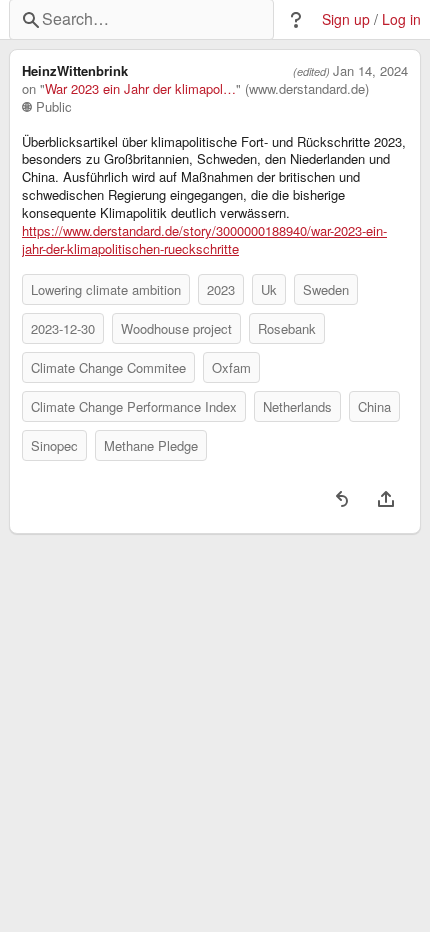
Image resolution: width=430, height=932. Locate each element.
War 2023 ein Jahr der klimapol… (140, 89)
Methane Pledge (151, 445)
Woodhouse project (176, 328)
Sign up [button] (346, 19)
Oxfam (231, 367)
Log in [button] (401, 19)
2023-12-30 (63, 328)
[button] (296, 20)
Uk (269, 289)
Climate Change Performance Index (134, 406)
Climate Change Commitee (108, 367)
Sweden (326, 289)
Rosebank (287, 328)
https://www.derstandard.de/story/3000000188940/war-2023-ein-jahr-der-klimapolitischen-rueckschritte (204, 240)
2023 (221, 289)
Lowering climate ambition (106, 289)
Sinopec (54, 445)
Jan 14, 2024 (370, 71)
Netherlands (297, 406)
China (374, 406)
